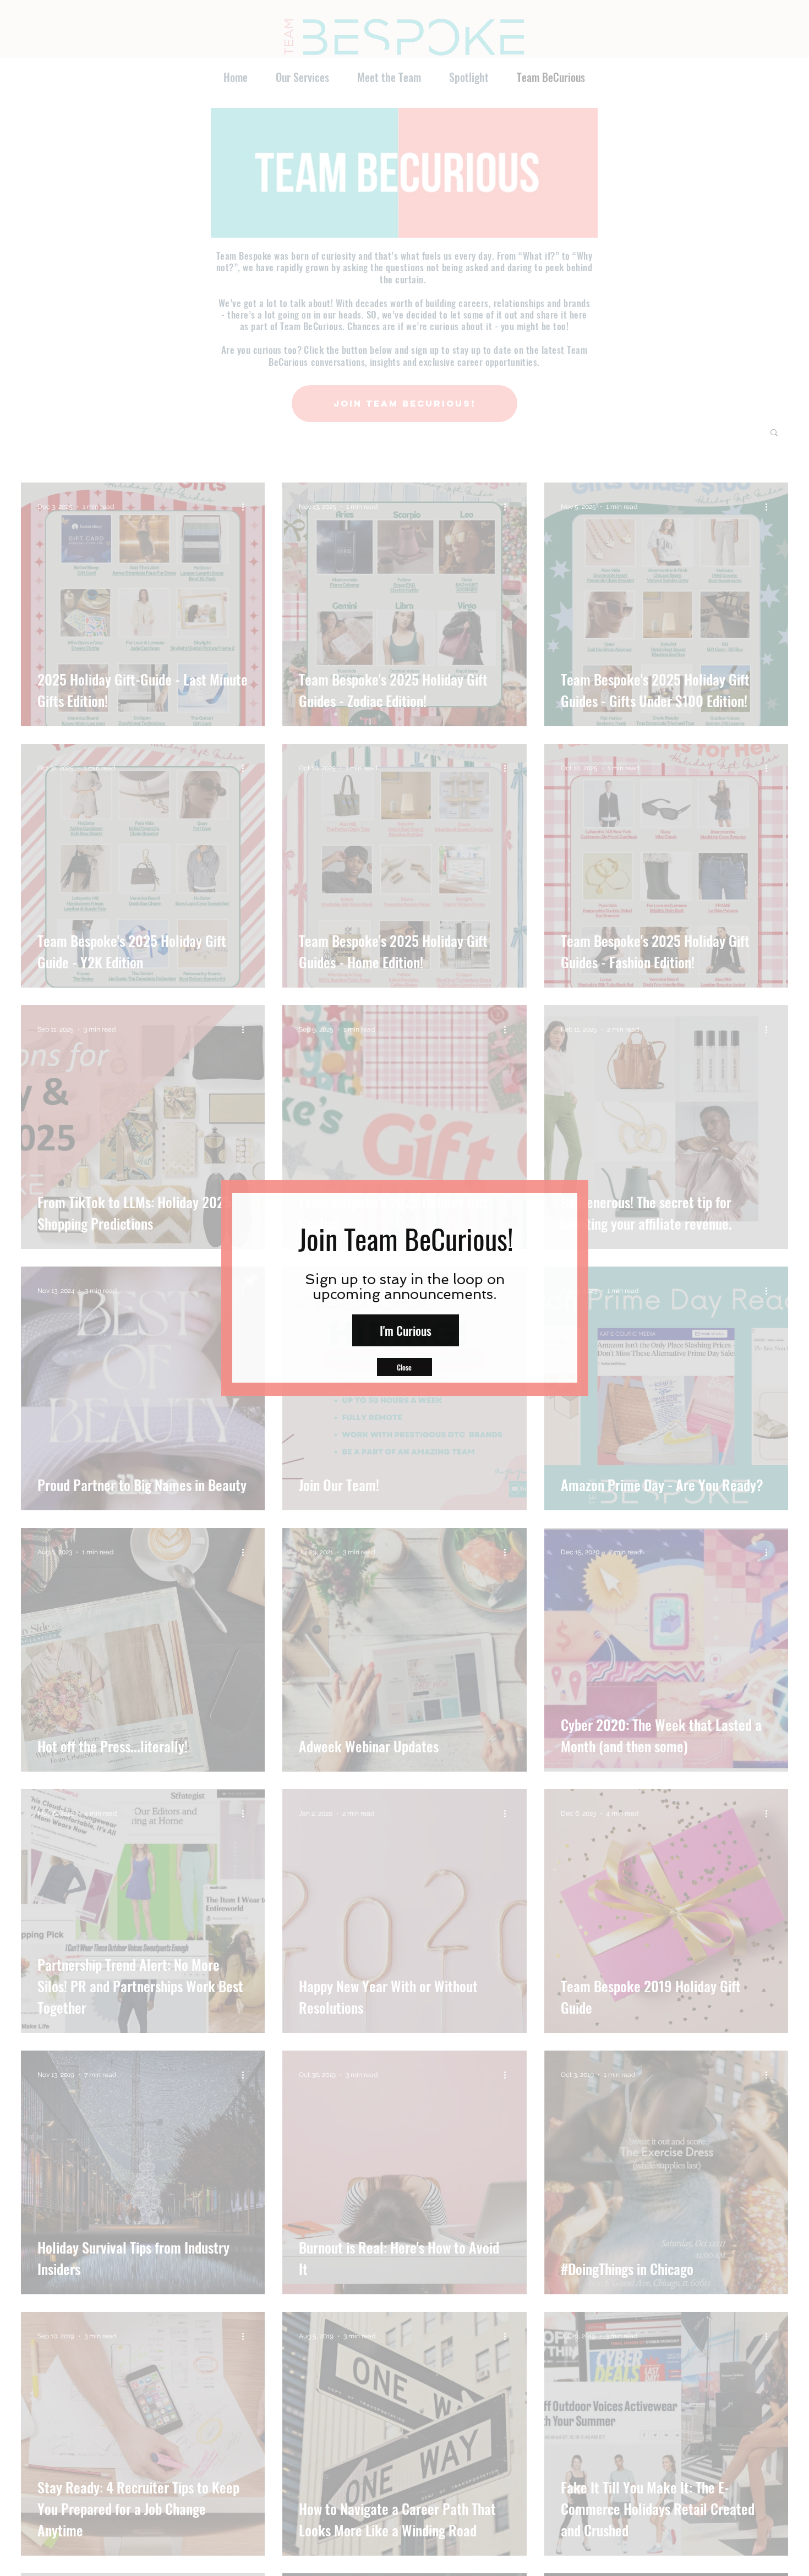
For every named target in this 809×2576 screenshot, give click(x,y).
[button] (404, 1367)
